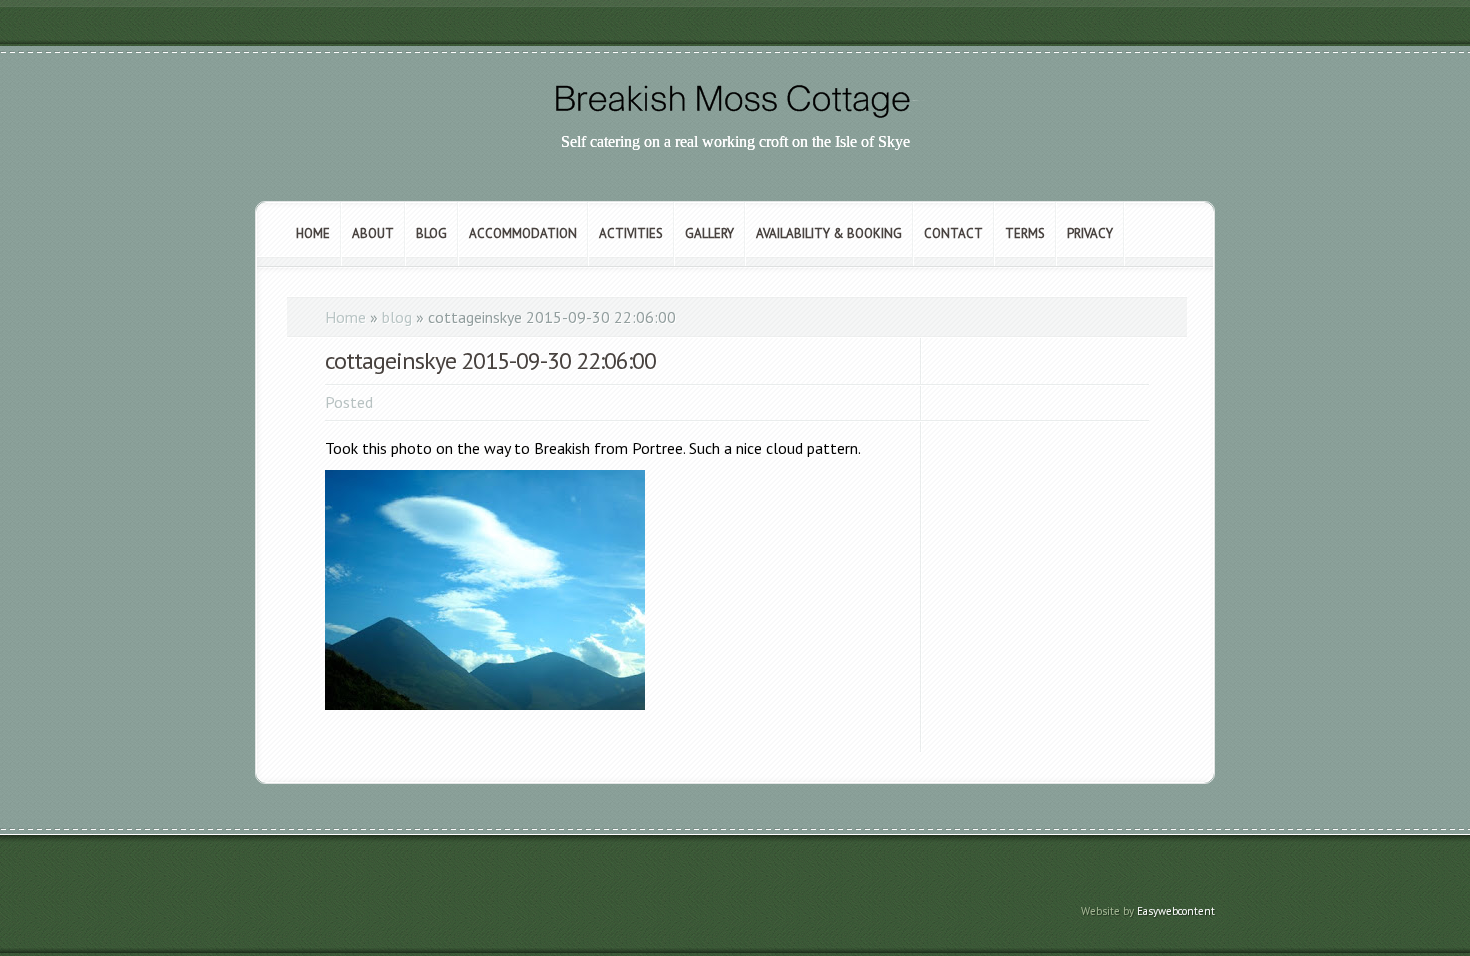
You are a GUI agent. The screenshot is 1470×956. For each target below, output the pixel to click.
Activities (631, 233)
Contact (953, 233)
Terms (1025, 233)
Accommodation (523, 233)
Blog (431, 233)
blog (397, 317)
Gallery (709, 233)
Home (313, 233)
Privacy (1090, 233)
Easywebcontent (1176, 911)
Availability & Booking (829, 233)
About (373, 233)
